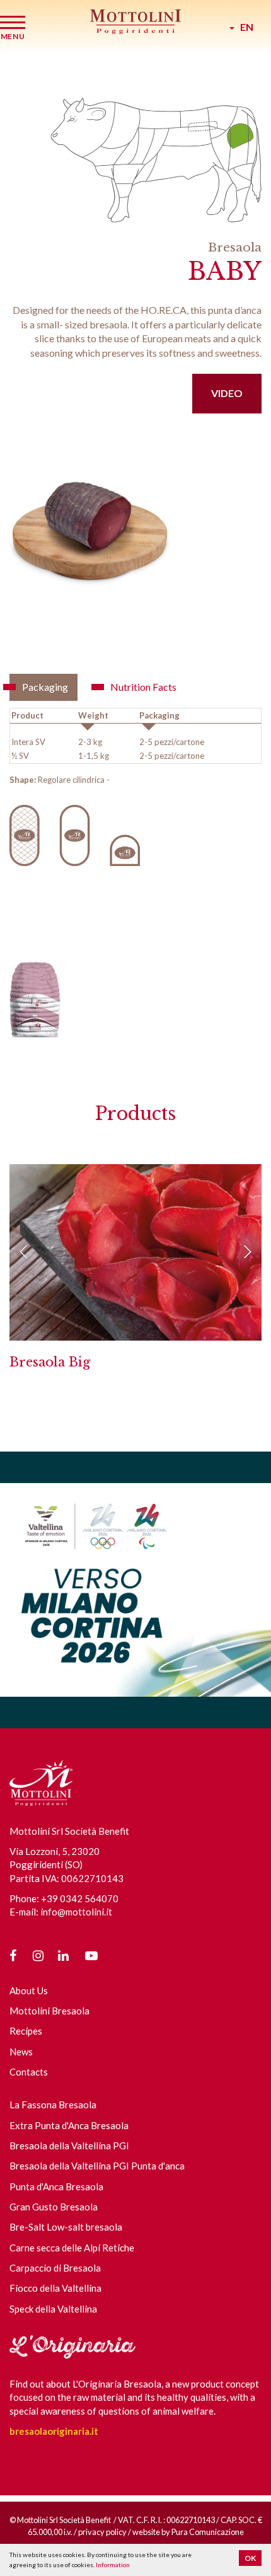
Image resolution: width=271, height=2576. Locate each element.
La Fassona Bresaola (53, 2105)
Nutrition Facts (143, 687)
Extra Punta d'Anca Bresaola (69, 2125)
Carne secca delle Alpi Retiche (72, 2248)
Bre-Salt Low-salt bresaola (66, 2227)
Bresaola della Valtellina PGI (69, 2146)
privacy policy (102, 2532)
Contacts (29, 2072)
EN (244, 27)
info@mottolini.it (76, 1912)
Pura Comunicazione (208, 2532)
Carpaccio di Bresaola (55, 2268)
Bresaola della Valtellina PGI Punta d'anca (97, 2166)
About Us (29, 1990)
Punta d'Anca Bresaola (56, 2186)
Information (113, 2565)
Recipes (26, 2031)
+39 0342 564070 (80, 1898)
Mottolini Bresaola (49, 2011)
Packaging (45, 687)
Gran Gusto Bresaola (54, 2207)
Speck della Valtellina (53, 2309)
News (21, 2052)
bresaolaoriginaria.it (54, 2431)
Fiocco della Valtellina (55, 2288)
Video (227, 393)
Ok (250, 2558)
